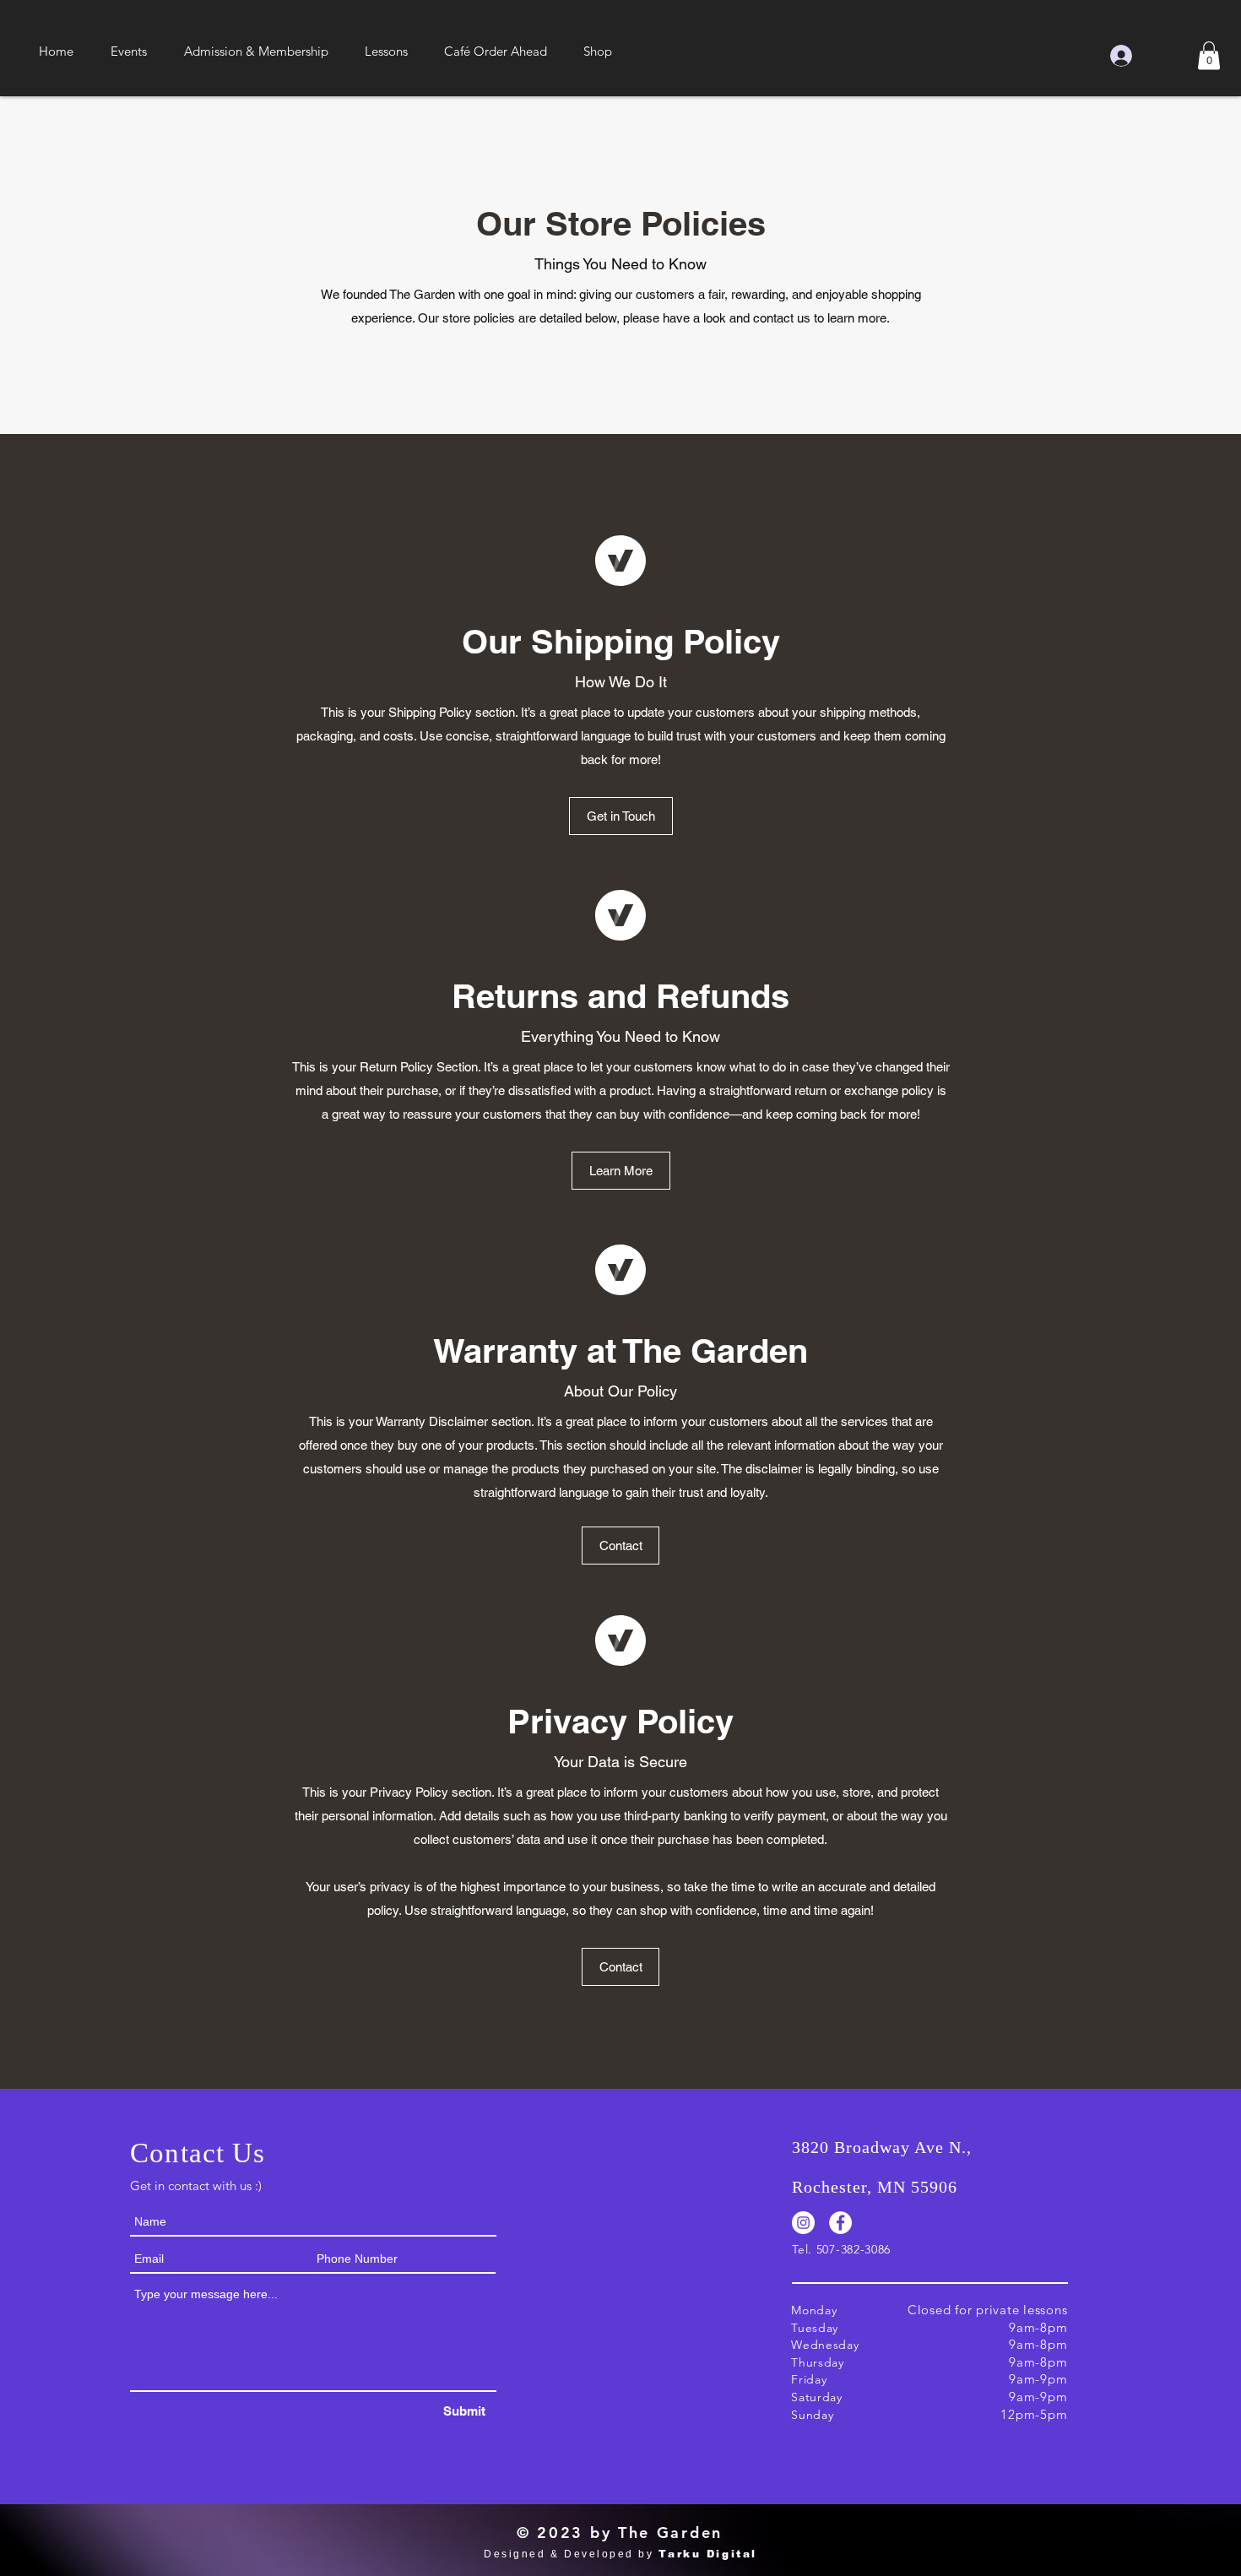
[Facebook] (840, 2223)
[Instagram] (803, 2223)
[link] (1209, 55)
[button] (129, 52)
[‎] (1148, 56)
